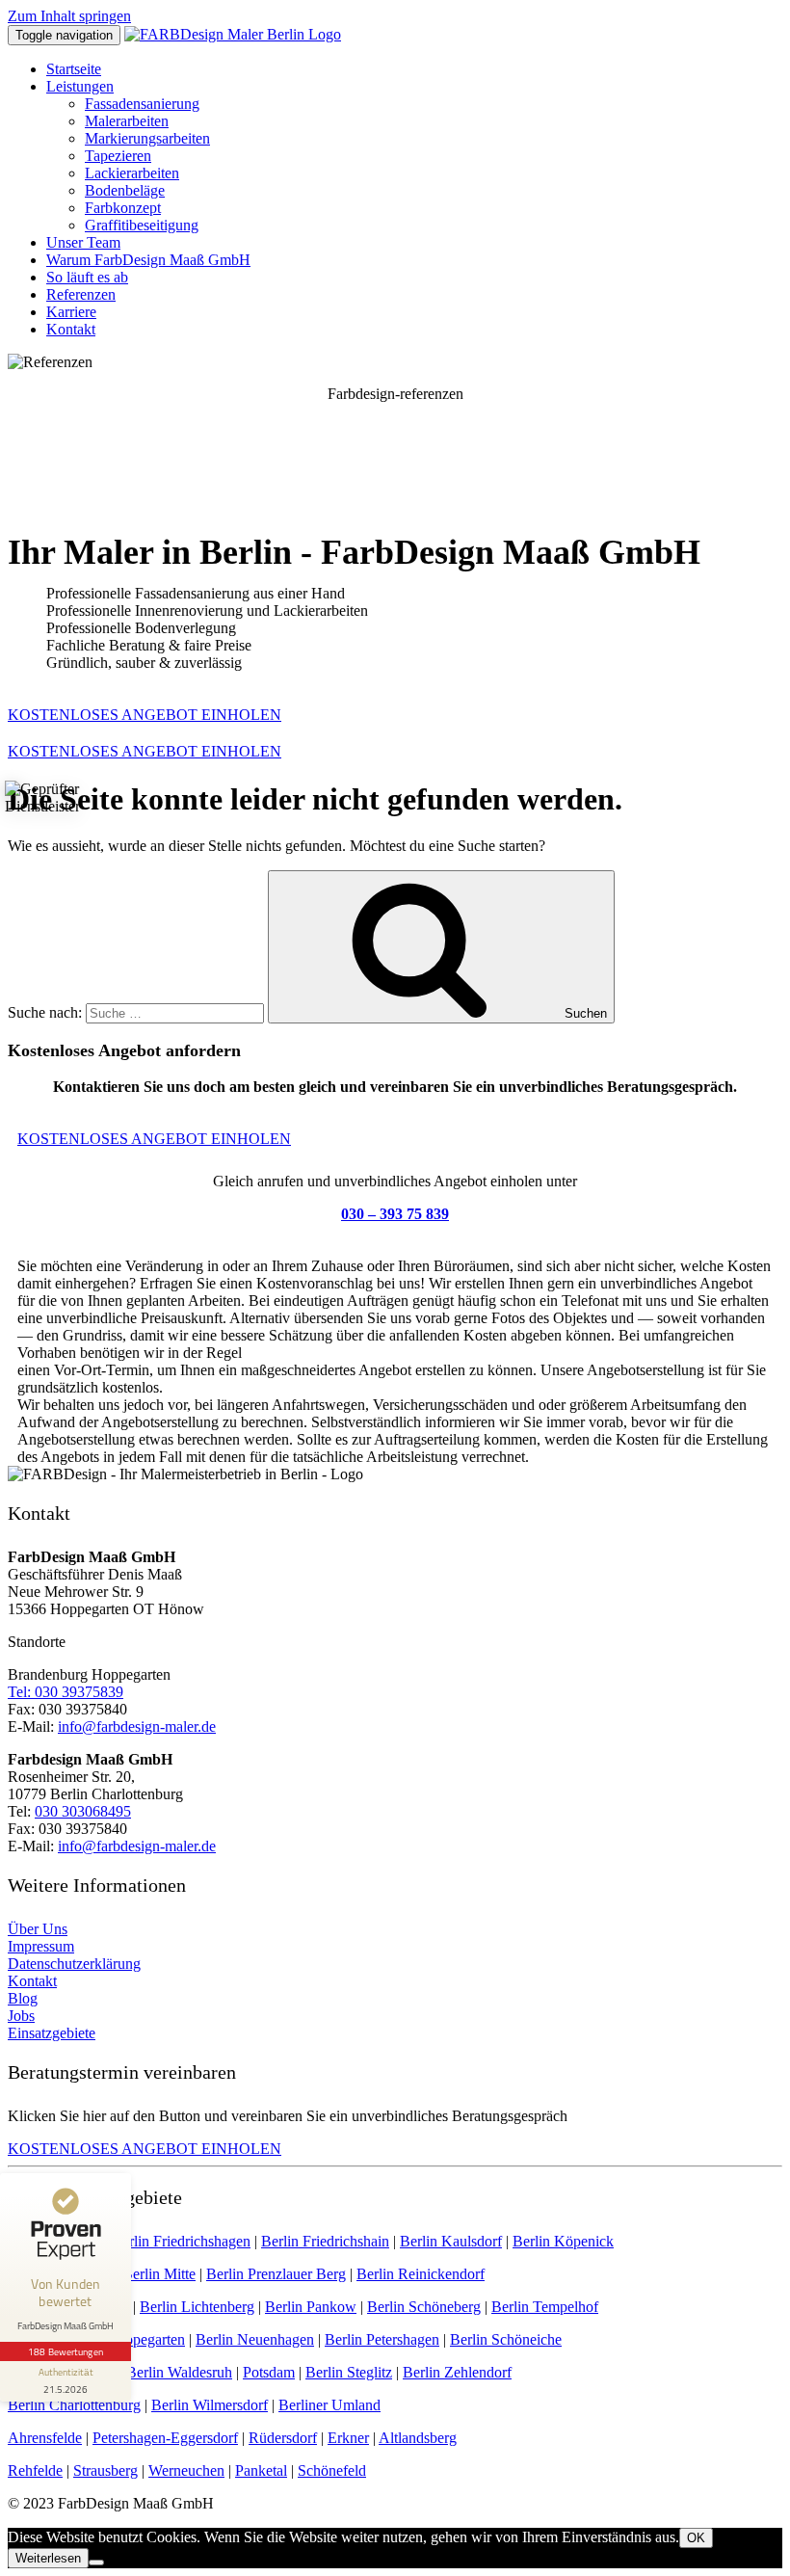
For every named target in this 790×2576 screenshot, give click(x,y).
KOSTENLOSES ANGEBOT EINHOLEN (145, 715)
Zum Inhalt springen (69, 16)
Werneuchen (186, 2470)
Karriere (71, 312)
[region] (395, 444)
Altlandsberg (418, 2438)
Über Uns (38, 1929)
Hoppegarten (145, 2339)
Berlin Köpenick (563, 2241)
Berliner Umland (329, 2405)
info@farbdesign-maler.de (137, 1726)
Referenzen (81, 294)
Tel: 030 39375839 (66, 1692)
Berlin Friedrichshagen (181, 2241)
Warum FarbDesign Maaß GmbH (148, 260)
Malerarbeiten (127, 121)
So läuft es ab (87, 277)
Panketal (261, 2470)
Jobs (21, 2016)
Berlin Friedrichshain (325, 2241)
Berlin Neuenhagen (255, 2339)
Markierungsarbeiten (147, 138)
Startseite (74, 69)
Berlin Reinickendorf (421, 2274)
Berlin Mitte (159, 2274)
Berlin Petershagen (382, 2339)
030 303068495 (83, 1811)
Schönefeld (332, 2470)
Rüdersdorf (283, 2438)
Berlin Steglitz (349, 2372)
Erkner (348, 2438)
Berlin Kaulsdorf (451, 2241)
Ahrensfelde (45, 2438)
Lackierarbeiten (132, 173)
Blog (23, 1998)
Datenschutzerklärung (74, 1964)
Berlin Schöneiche (506, 2339)
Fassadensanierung (142, 104)
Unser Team (83, 242)
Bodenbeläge (125, 190)
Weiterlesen (48, 2558)
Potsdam (269, 2372)
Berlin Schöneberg (424, 2307)
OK (696, 2538)
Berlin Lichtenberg (197, 2307)
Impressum (41, 1946)
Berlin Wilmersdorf (210, 2405)
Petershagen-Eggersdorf (165, 2438)
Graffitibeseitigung (142, 225)
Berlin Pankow (311, 2307)
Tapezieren (118, 156)
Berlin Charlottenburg (74, 2405)
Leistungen (80, 86)
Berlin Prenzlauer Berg (276, 2274)
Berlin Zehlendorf (457, 2372)
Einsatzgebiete (52, 2033)
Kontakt (71, 329)
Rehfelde (35, 2470)
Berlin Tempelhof (545, 2307)
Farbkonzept (123, 208)
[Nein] (96, 2563)
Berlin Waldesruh (179, 2372)
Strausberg (105, 2470)
